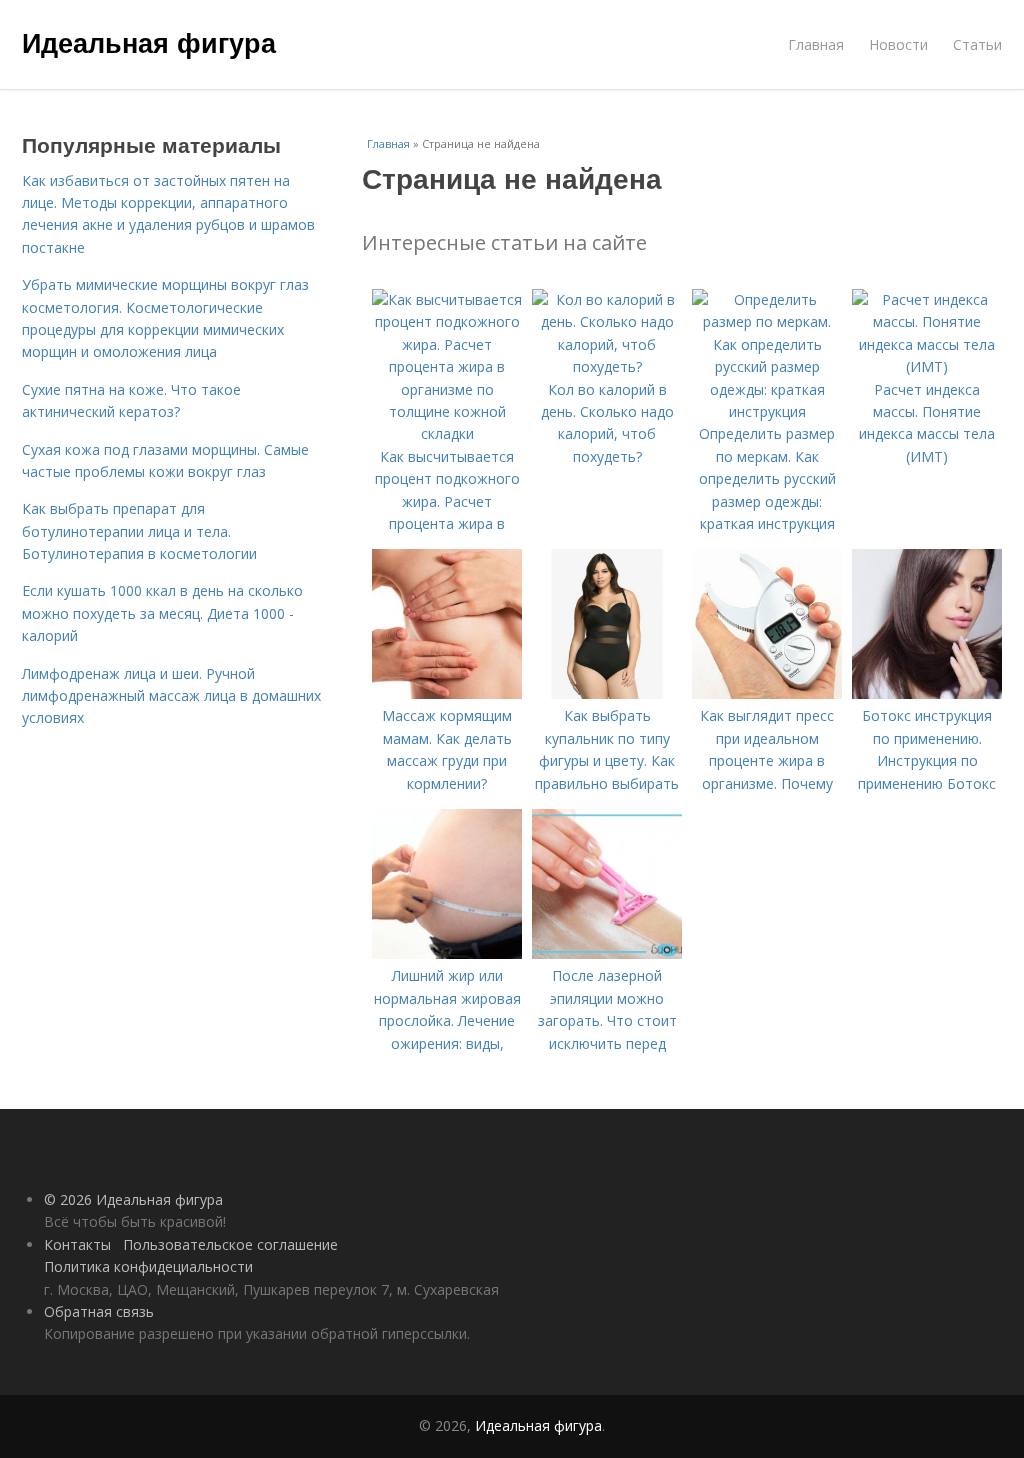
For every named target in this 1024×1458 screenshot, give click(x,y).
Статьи (977, 44)
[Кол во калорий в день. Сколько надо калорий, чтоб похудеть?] (607, 366)
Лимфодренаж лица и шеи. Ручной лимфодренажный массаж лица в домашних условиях (171, 696)
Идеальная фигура (149, 42)
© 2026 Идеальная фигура (133, 1199)
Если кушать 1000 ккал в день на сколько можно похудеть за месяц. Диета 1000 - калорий (162, 613)
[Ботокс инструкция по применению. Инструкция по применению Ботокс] (927, 693)
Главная (816, 44)
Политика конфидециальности (148, 1266)
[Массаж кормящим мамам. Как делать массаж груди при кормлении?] (447, 693)
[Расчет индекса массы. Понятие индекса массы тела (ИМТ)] (927, 366)
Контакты (77, 1244)
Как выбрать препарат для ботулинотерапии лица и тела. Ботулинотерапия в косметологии (139, 531)
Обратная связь (99, 1311)
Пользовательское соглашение (230, 1244)
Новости (898, 44)
